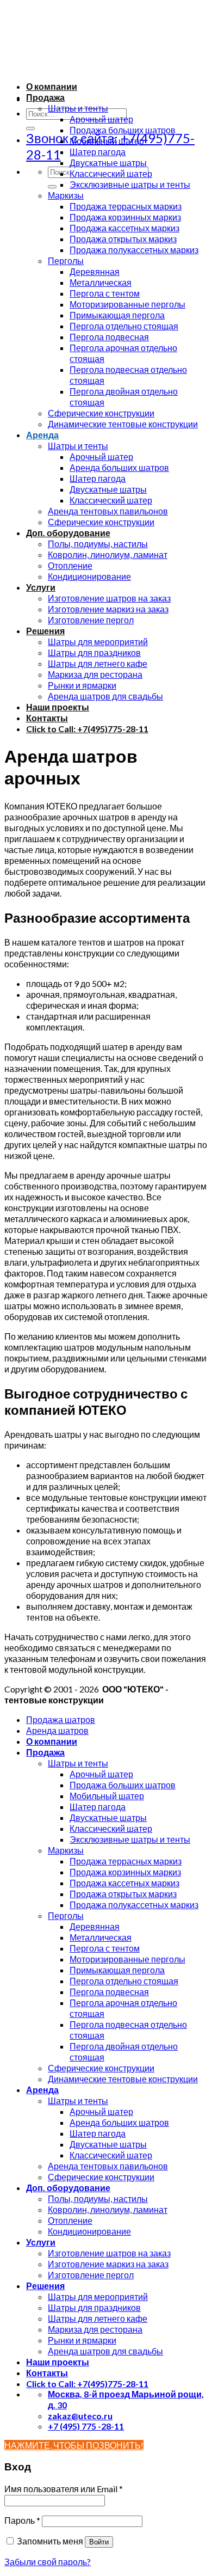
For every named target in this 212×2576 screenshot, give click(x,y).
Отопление (70, 565)
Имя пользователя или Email (64, 2489)
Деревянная (95, 271)
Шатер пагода (98, 152)
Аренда (42, 435)
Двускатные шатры (108, 162)
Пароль (22, 2520)
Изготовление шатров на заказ (109, 598)
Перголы (66, 260)
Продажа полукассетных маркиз (134, 250)
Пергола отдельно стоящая (124, 326)
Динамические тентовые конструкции (123, 424)
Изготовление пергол (91, 620)
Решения (45, 631)
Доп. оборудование (68, 533)
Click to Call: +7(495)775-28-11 (87, 729)
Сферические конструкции (101, 413)
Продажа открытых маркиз (123, 239)
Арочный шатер (101, 119)
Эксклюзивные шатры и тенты (130, 184)
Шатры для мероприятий (98, 642)
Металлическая (101, 282)
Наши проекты (58, 707)
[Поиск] (30, 128)
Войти (99, 2542)
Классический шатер (111, 173)
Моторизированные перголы (127, 304)
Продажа (45, 97)
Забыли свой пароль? (48, 2562)
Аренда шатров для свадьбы (105, 696)
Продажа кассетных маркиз (124, 228)
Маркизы (66, 195)
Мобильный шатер (107, 141)
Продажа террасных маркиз (126, 206)
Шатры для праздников (94, 652)
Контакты (47, 718)
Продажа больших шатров (123, 130)
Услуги (41, 587)
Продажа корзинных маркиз (125, 217)
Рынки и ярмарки (82, 685)
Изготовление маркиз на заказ (108, 609)
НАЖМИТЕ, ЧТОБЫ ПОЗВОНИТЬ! (74, 2445)
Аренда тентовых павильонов (108, 511)
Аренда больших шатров (119, 467)
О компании (52, 86)
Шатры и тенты (78, 108)
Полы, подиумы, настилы (98, 544)
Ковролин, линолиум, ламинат (108, 554)
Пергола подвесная (109, 337)
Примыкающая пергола (117, 315)
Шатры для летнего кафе (98, 663)
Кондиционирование (89, 576)
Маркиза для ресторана (95, 674)
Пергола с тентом (105, 293)
